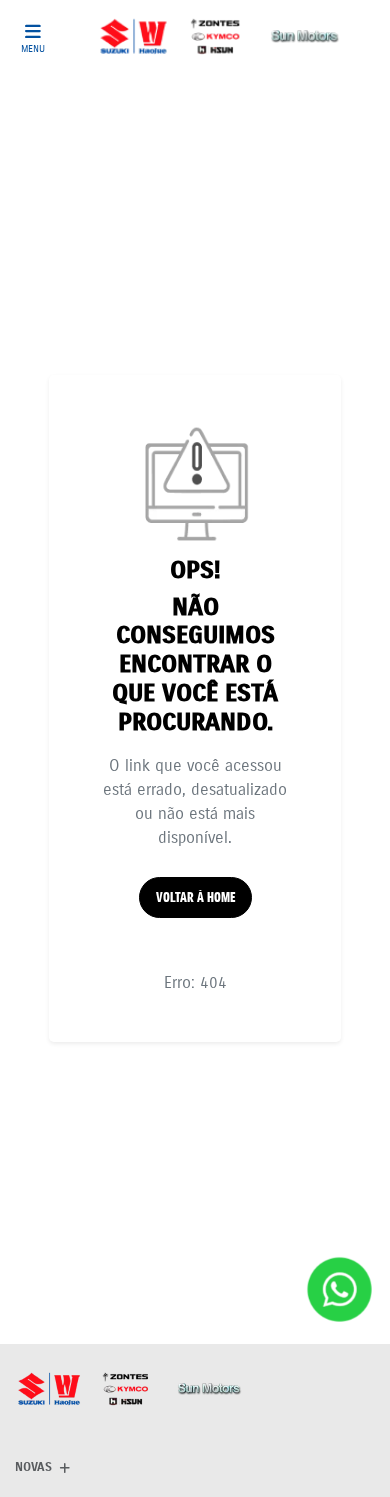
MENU (33, 48)
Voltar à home (195, 897)
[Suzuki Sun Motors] (220, 36)
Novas (33, 1466)
